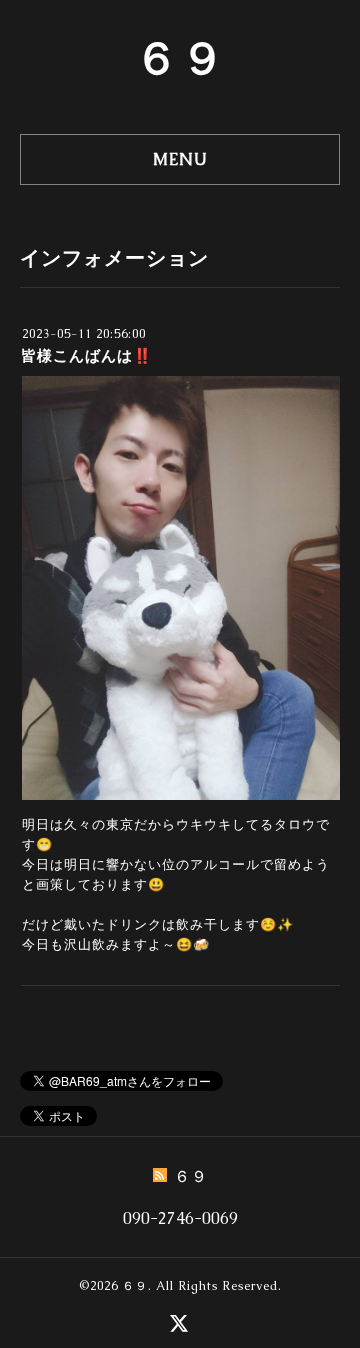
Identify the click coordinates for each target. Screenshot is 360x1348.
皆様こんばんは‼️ (87, 355)
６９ (180, 58)
